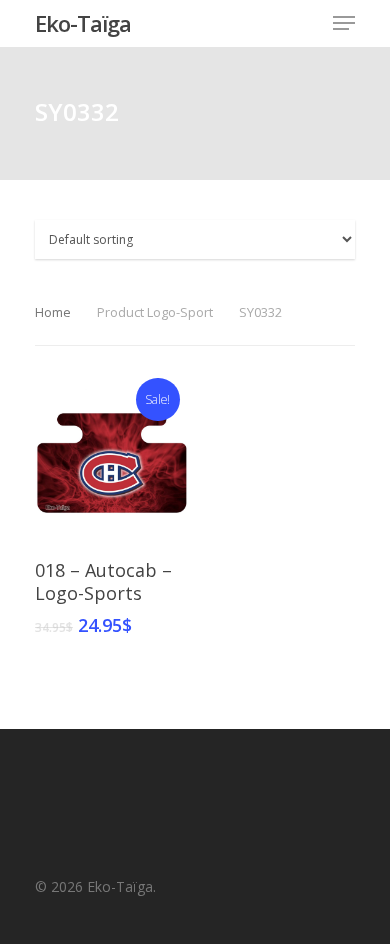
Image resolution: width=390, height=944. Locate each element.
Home (53, 312)
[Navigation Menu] (344, 23)
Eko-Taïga (83, 23)
